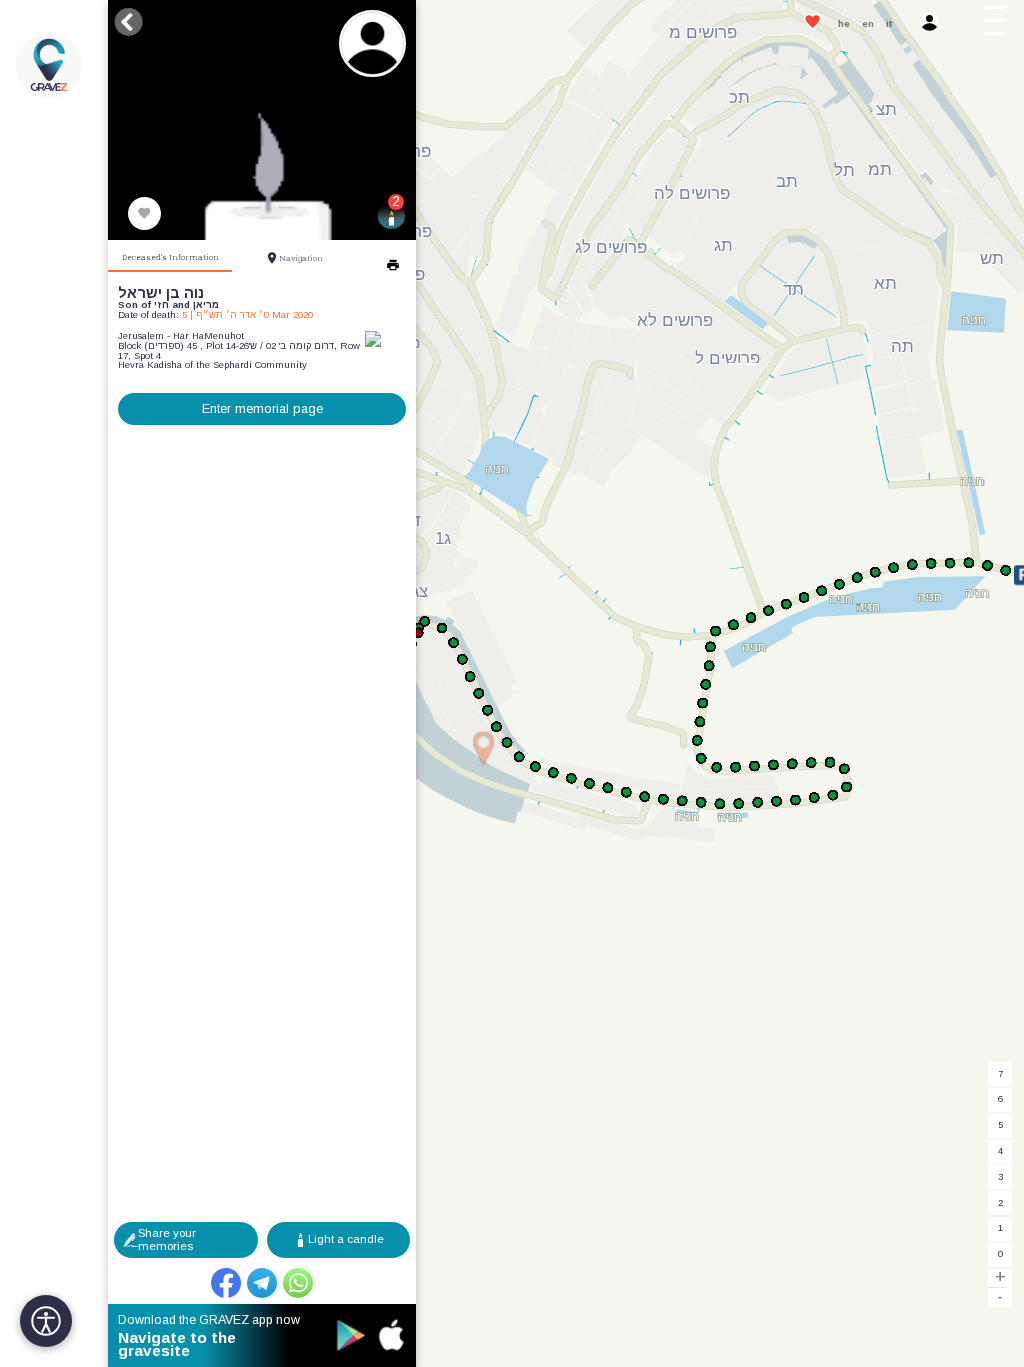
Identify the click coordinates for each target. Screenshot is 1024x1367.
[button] (999, 24)
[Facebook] (226, 1283)
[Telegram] (262, 1283)
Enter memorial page (262, 408)
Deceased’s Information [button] (170, 257)
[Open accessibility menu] (46, 1321)
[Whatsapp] (298, 1283)
